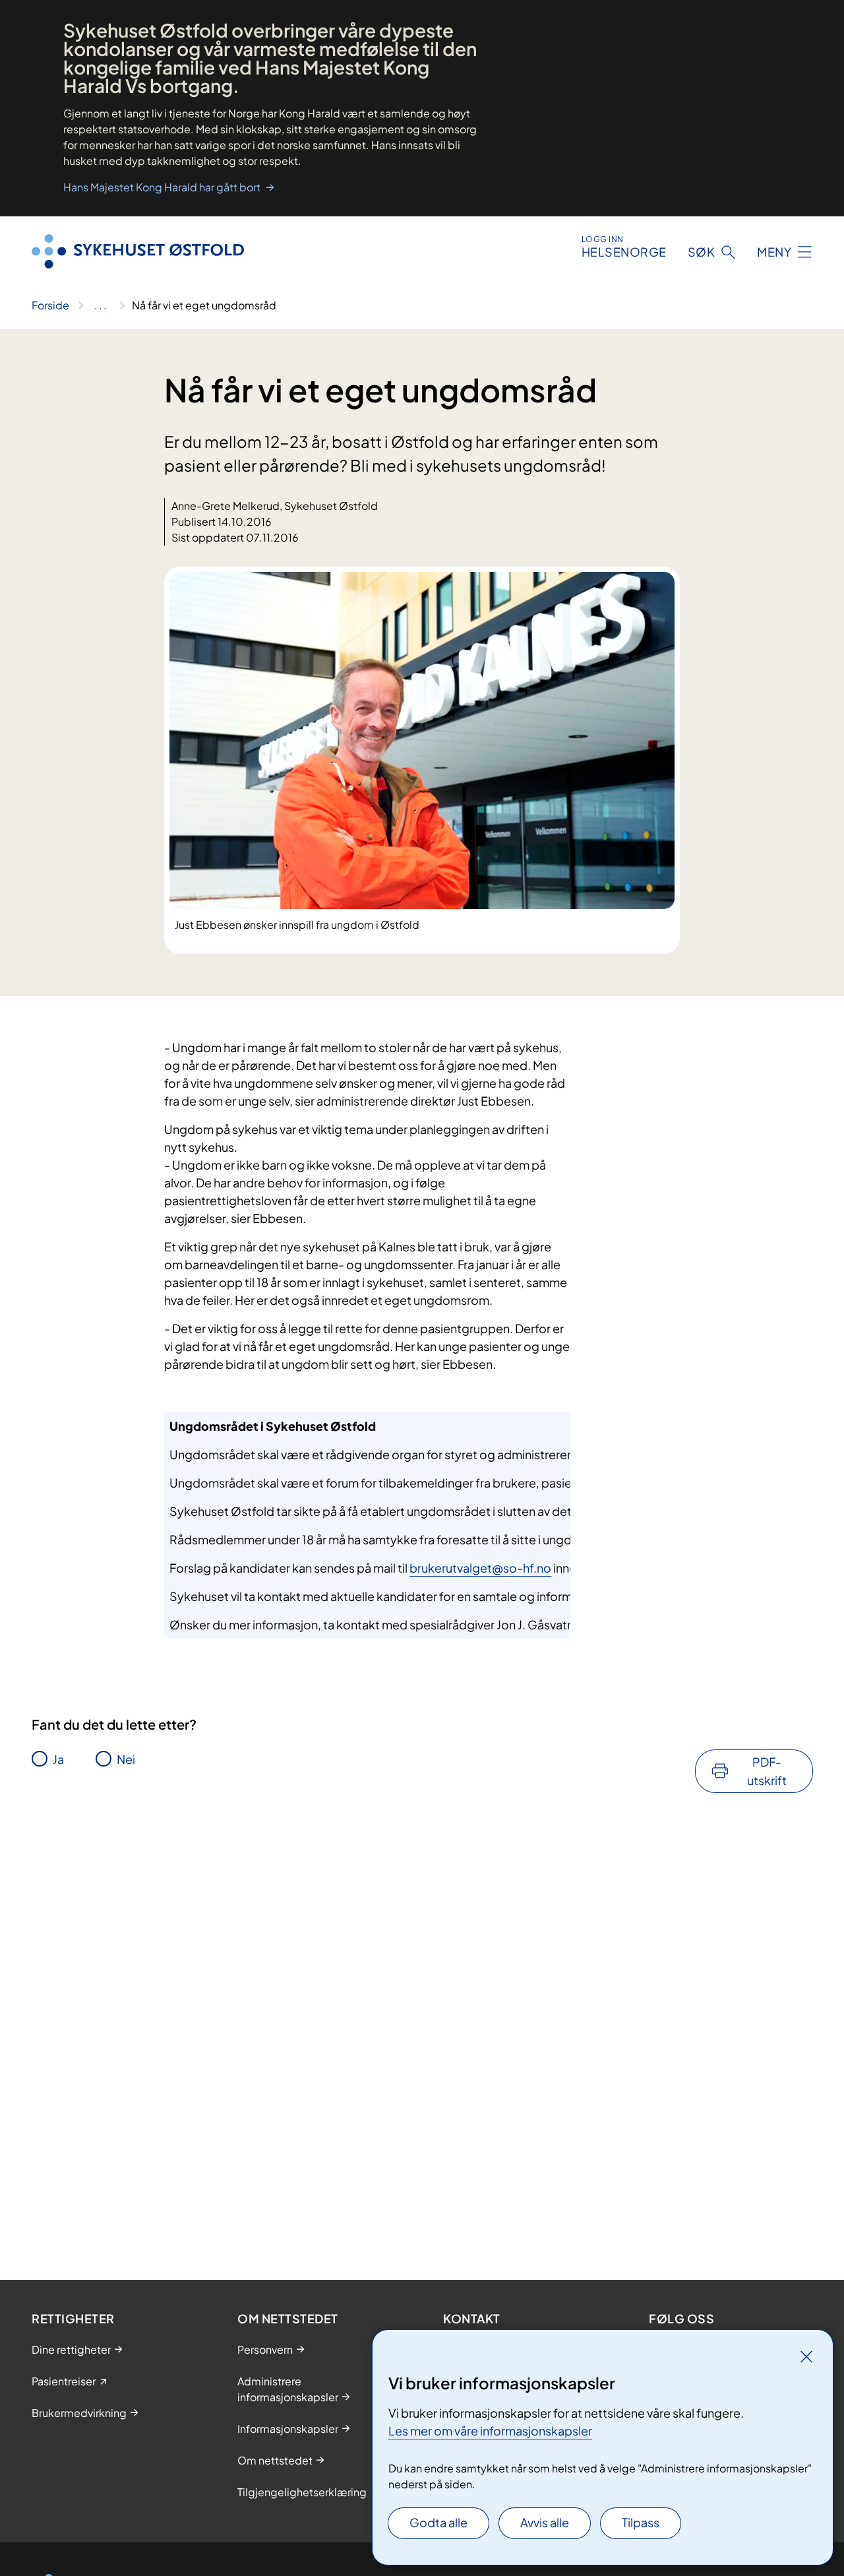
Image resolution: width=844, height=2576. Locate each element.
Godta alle (438, 2522)
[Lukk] (806, 2356)
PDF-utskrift (767, 1771)
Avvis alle (545, 2522)
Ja (58, 1759)
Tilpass (641, 2522)
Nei (126, 1759)
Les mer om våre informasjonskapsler (490, 2431)
